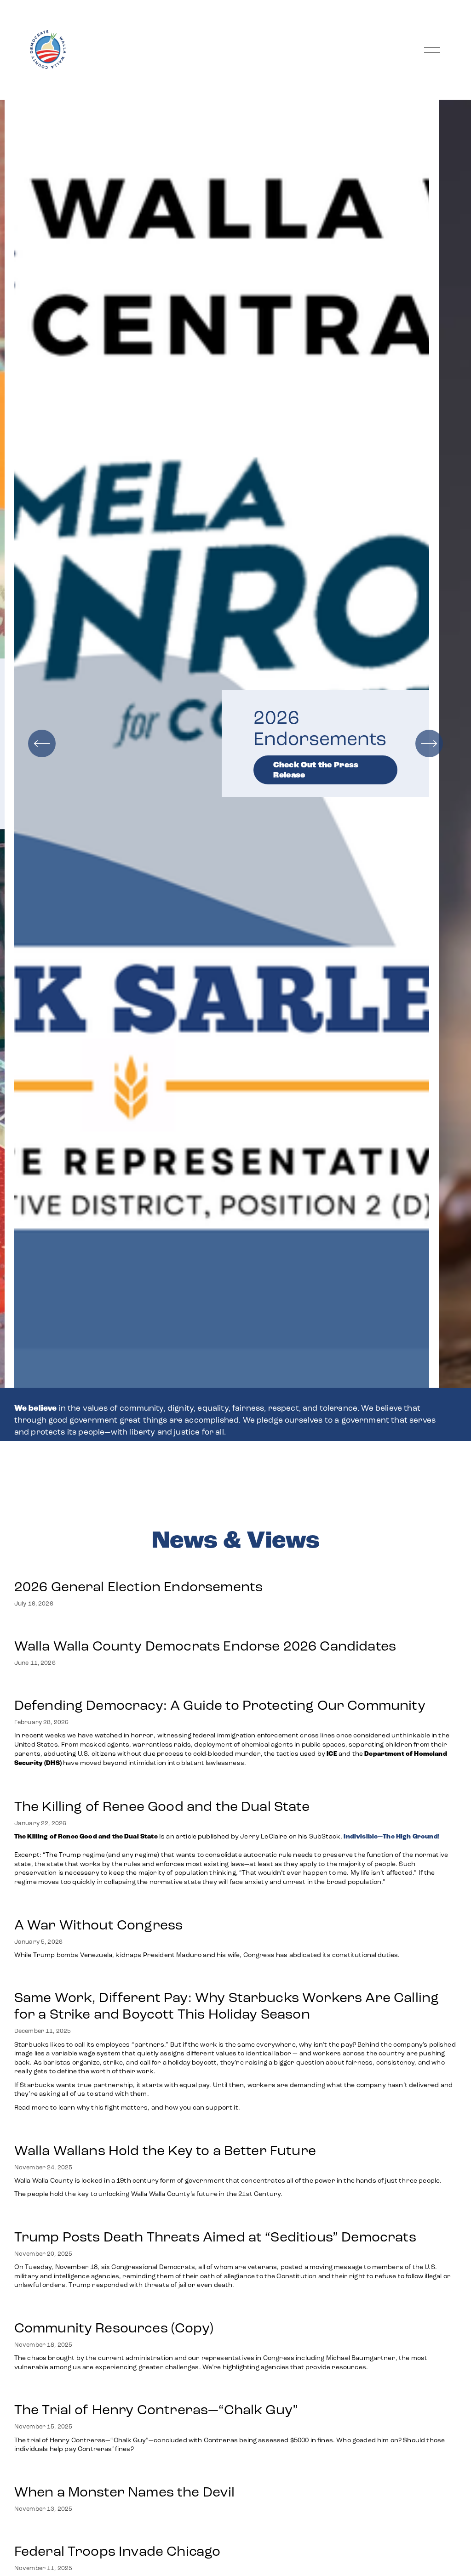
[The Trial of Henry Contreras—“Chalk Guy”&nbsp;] (236, 2391)
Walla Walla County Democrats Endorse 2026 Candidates (205, 1646)
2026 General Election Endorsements (138, 1587)
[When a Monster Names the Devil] (125, 2473)
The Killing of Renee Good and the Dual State (162, 1806)
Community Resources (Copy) (114, 2328)
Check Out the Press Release (316, 770)
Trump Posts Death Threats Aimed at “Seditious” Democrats (215, 2237)
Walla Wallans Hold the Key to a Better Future (165, 2150)
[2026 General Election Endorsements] (138, 1568)
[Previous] (42, 743)
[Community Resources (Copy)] (236, 2309)
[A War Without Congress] (208, 1906)
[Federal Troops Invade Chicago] (236, 2532)
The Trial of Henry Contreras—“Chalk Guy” (158, 2410)
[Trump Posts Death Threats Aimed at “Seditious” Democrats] (236, 2218)
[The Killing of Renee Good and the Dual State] (236, 1787)
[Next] (429, 743)
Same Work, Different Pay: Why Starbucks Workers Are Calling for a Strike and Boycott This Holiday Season (227, 2006)
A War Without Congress (99, 1925)
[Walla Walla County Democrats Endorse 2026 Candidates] (205, 1627)
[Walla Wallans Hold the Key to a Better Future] (228, 2132)
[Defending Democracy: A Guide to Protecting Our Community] (236, 1686)
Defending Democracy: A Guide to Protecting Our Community (220, 1705)
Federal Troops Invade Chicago (118, 2551)
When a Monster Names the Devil (125, 2492)
